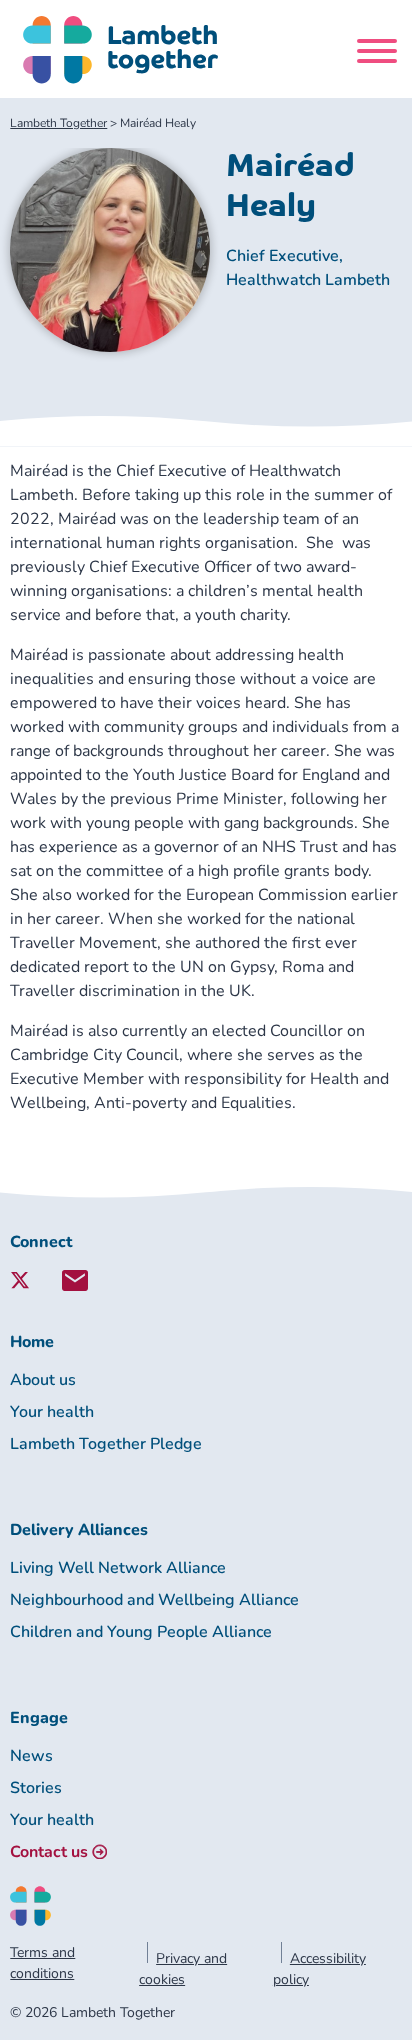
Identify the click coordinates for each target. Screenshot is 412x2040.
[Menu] (377, 54)
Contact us (49, 1852)
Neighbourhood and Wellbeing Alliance (154, 1600)
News (31, 1756)
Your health (52, 1412)
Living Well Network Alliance (118, 1568)
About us (43, 1380)
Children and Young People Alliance (141, 1632)
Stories (36, 1788)
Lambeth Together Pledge (106, 1444)
